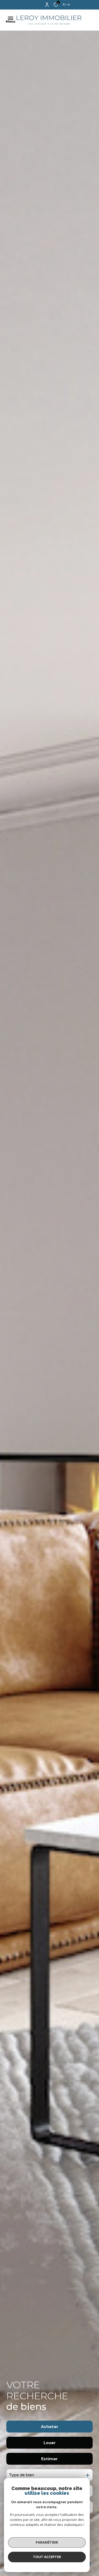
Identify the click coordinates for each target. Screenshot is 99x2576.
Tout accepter (47, 2557)
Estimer (49, 2459)
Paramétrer (47, 2542)
